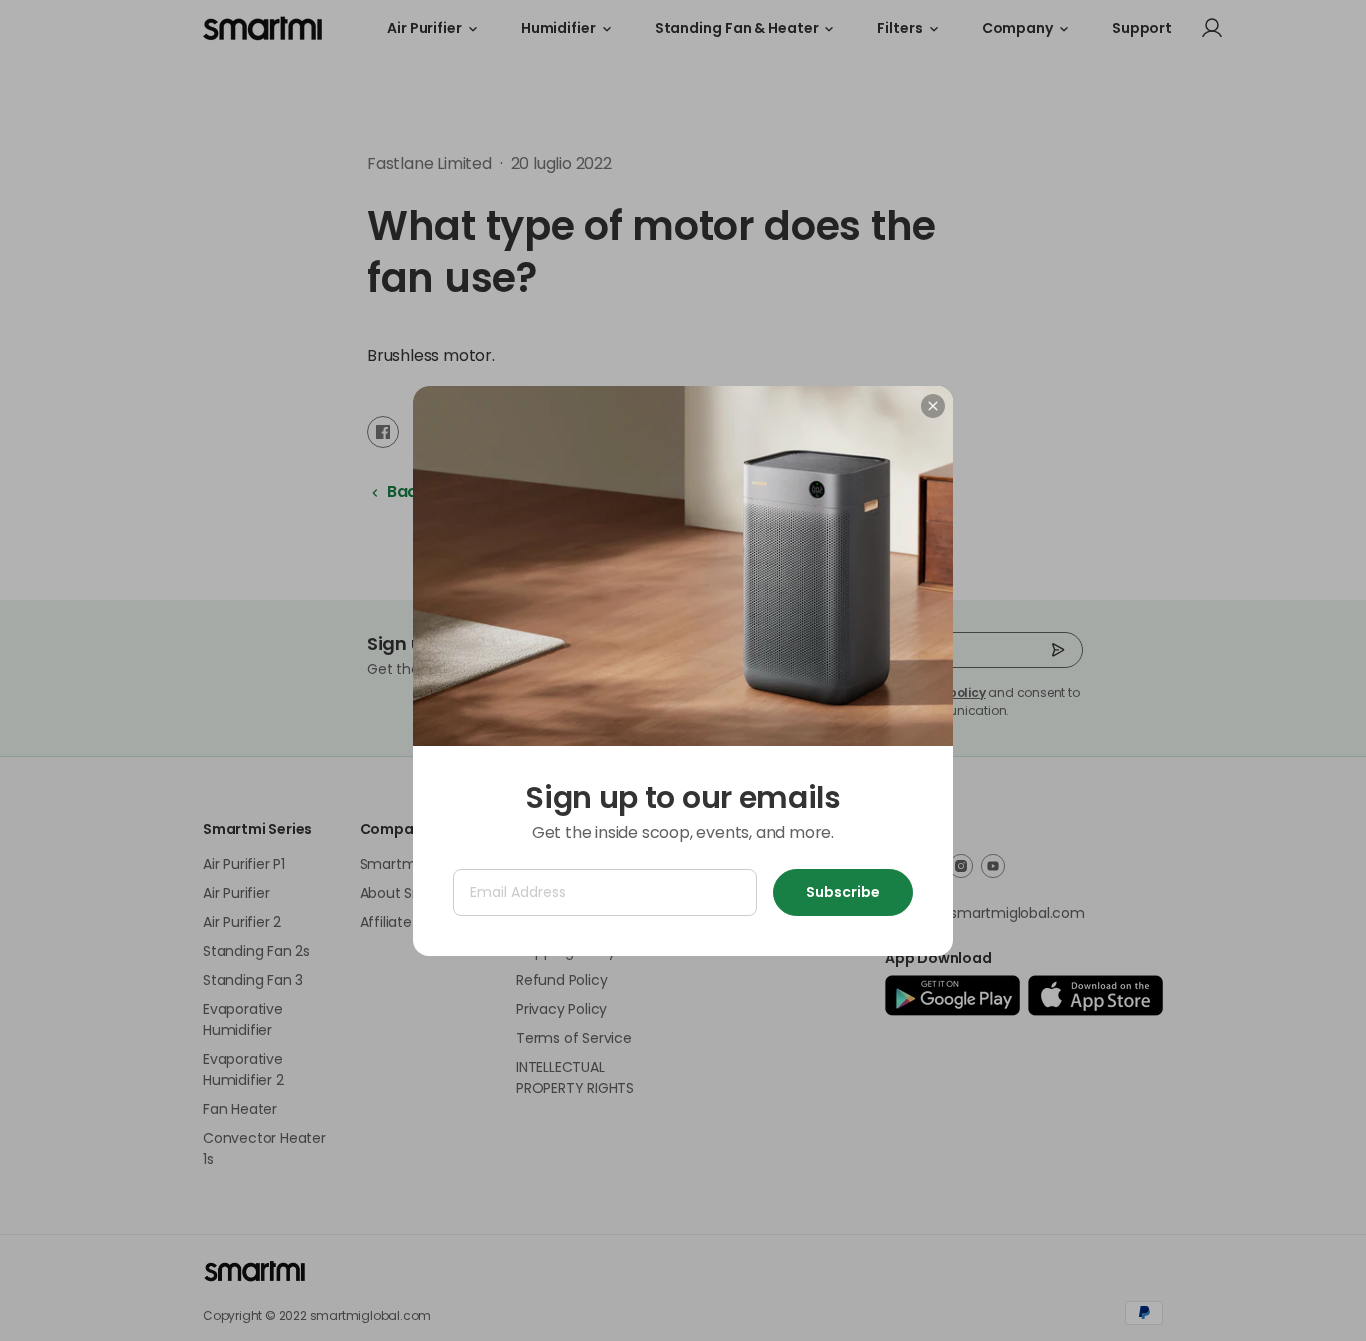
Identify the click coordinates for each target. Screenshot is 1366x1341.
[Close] (933, 406)
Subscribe (843, 892)
